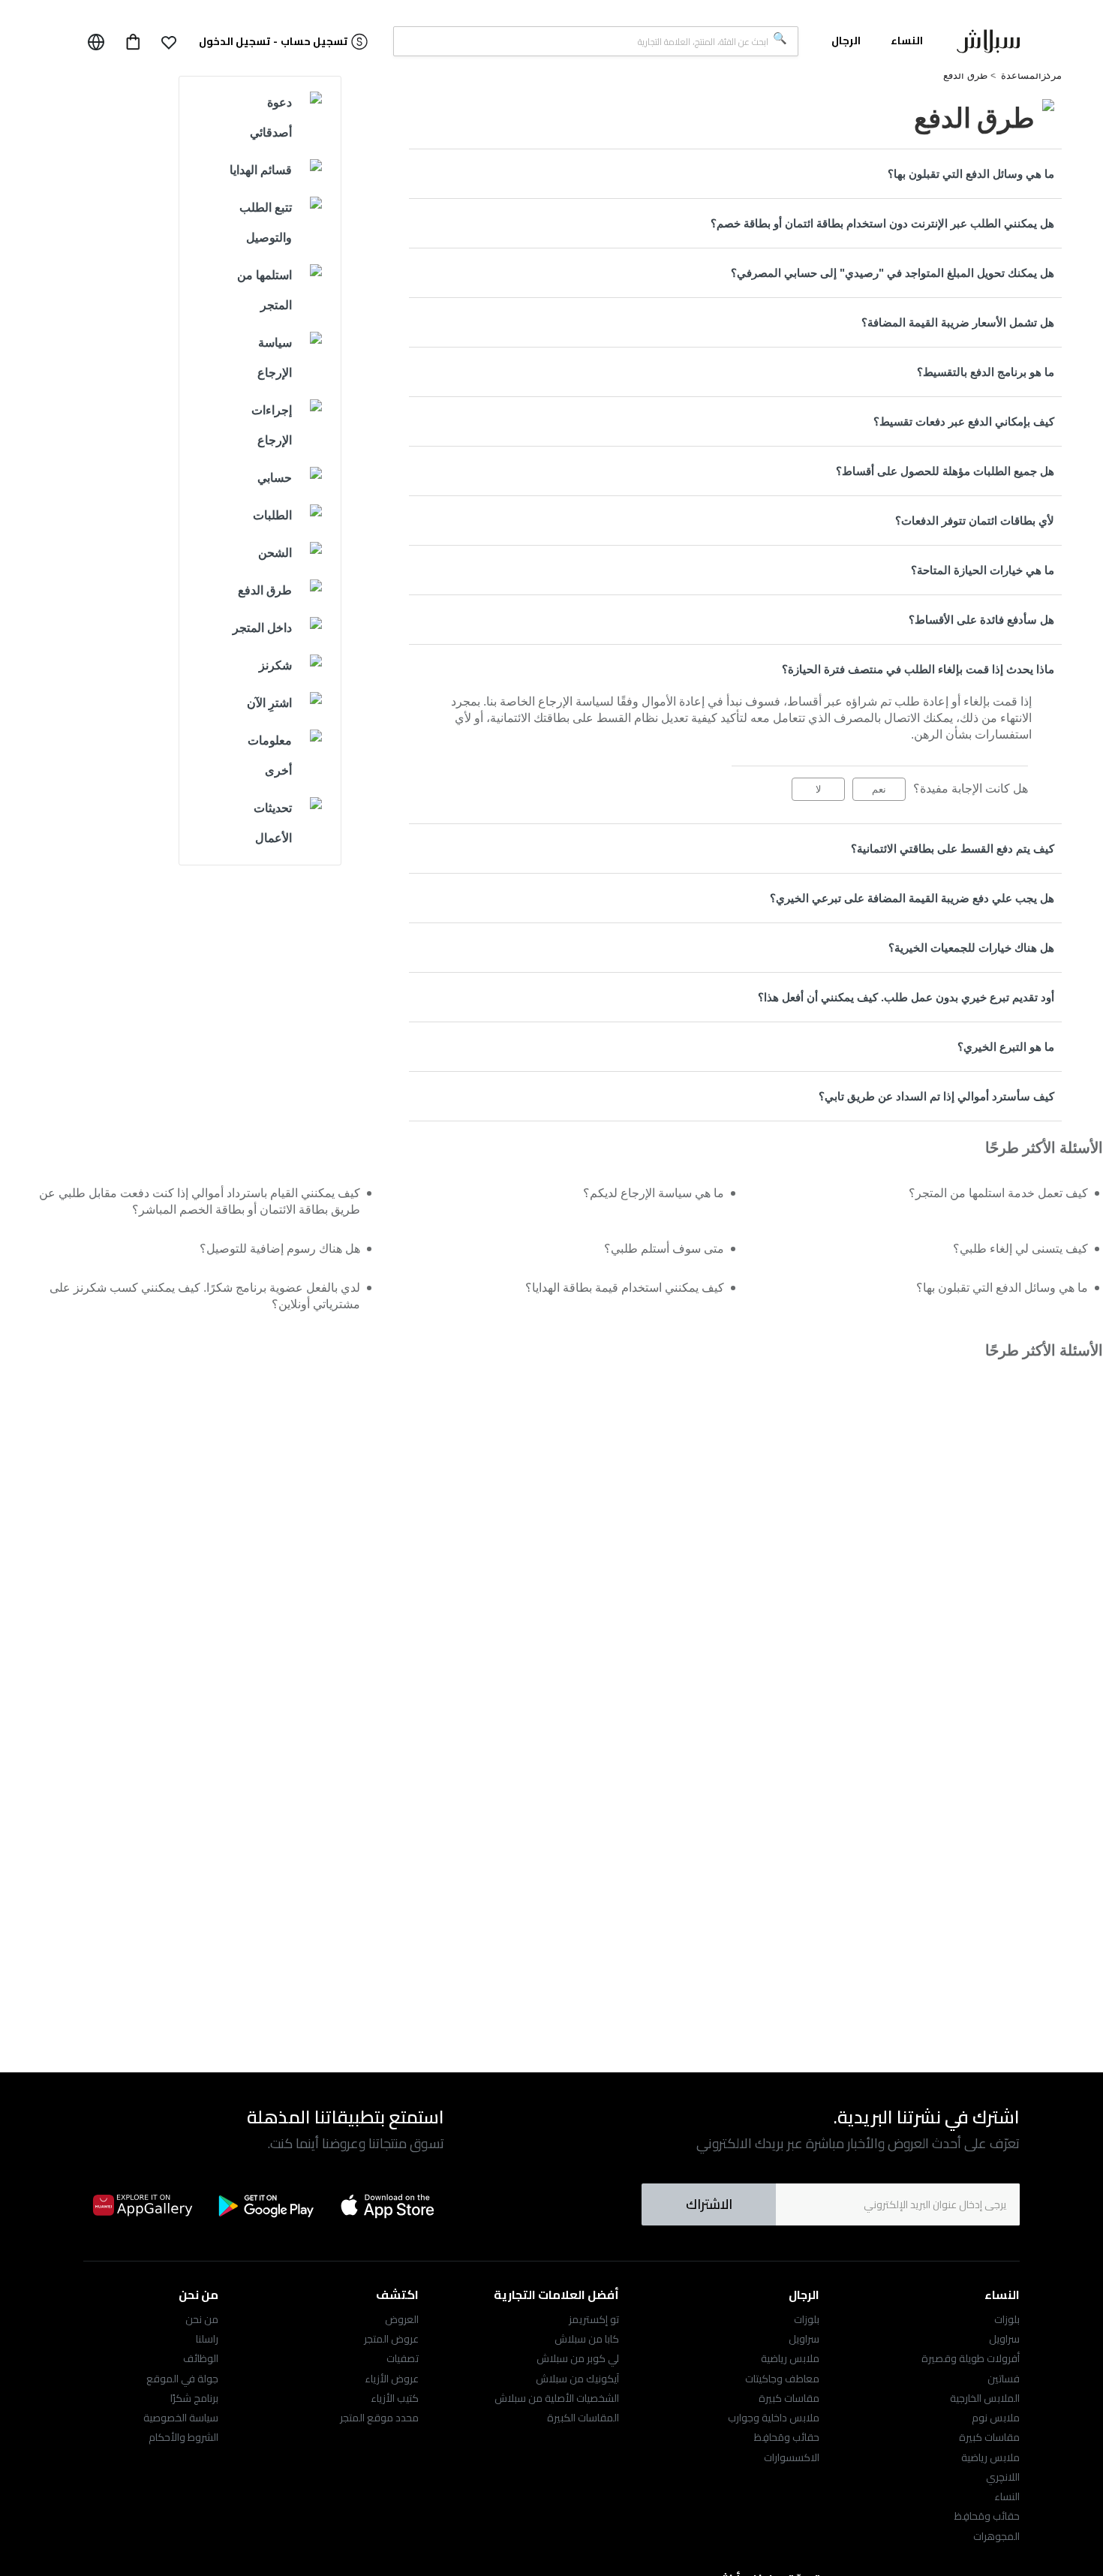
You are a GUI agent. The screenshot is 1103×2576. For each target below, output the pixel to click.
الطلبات (272, 515)
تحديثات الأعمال (273, 823)
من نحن (202, 2319)
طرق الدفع (965, 75)
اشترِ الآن (269, 703)
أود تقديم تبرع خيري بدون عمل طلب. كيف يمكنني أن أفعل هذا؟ (906, 997)
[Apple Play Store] (389, 2205)
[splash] (988, 44)
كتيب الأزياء (395, 2398)
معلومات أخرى (270, 755)
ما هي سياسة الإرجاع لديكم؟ (654, 1193)
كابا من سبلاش (587, 2339)
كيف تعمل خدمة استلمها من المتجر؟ (998, 1193)
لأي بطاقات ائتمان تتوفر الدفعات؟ (975, 521)
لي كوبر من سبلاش (578, 2358)
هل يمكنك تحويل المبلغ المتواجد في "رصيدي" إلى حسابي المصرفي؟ (893, 273)
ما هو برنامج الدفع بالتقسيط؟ (986, 372)
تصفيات (403, 2358)
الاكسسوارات (792, 2457)
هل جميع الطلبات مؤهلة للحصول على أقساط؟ (945, 471)
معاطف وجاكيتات (782, 2379)
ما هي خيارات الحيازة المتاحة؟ (983, 570)
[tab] (735, 174)
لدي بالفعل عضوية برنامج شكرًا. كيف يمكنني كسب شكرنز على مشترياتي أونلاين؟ (205, 1296)
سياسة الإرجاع (275, 358)
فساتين (1004, 2379)
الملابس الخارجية (985, 2398)
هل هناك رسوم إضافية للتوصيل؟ (280, 1249)
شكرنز (275, 665)
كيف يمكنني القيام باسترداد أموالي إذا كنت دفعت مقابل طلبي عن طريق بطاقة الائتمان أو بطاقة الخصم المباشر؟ (200, 1201)
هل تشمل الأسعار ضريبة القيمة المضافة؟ (958, 322)
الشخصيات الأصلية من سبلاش (557, 2398)
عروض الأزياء (392, 2379)
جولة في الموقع (182, 2379)
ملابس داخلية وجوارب (774, 2418)
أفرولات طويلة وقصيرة (971, 2358)
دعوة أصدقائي (271, 117)
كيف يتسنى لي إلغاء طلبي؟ (1020, 1249)
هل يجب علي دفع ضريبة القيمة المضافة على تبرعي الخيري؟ (912, 898)
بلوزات (1007, 2319)
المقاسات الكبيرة (583, 2418)
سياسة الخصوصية (181, 2418)
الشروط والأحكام (183, 2437)
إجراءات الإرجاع (272, 425)
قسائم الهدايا (261, 170)
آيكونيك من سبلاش (577, 2379)
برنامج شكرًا (194, 2398)
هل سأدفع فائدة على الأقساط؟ (981, 620)
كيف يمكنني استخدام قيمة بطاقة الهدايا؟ (625, 1288)
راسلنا (207, 2339)
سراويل (1004, 2339)
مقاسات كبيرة (989, 2437)
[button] (169, 42)
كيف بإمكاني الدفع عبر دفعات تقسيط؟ (964, 421)
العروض (402, 2319)
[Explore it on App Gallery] (143, 2205)
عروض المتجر (391, 2339)
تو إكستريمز (594, 2319)
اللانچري (1003, 2477)
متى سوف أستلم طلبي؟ (664, 1249)
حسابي (275, 478)
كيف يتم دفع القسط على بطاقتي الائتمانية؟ (953, 849)
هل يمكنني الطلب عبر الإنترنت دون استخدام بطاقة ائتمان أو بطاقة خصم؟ (882, 223)
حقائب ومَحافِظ (987, 2516)
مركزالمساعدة (1031, 75)
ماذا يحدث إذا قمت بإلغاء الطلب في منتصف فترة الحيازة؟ (918, 669)
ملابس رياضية (990, 2457)
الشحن (275, 553)
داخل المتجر (262, 628)
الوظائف (201, 2358)
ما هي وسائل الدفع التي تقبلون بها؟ (971, 174)
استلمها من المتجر (264, 290)
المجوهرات (996, 2536)
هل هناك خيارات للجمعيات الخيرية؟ (971, 948)
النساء (1007, 2496)
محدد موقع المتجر (379, 2418)
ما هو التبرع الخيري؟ (1006, 1047)
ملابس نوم (996, 2418)
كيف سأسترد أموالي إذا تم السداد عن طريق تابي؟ (936, 1096)
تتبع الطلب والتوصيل (266, 223)
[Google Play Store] (266, 2206)
